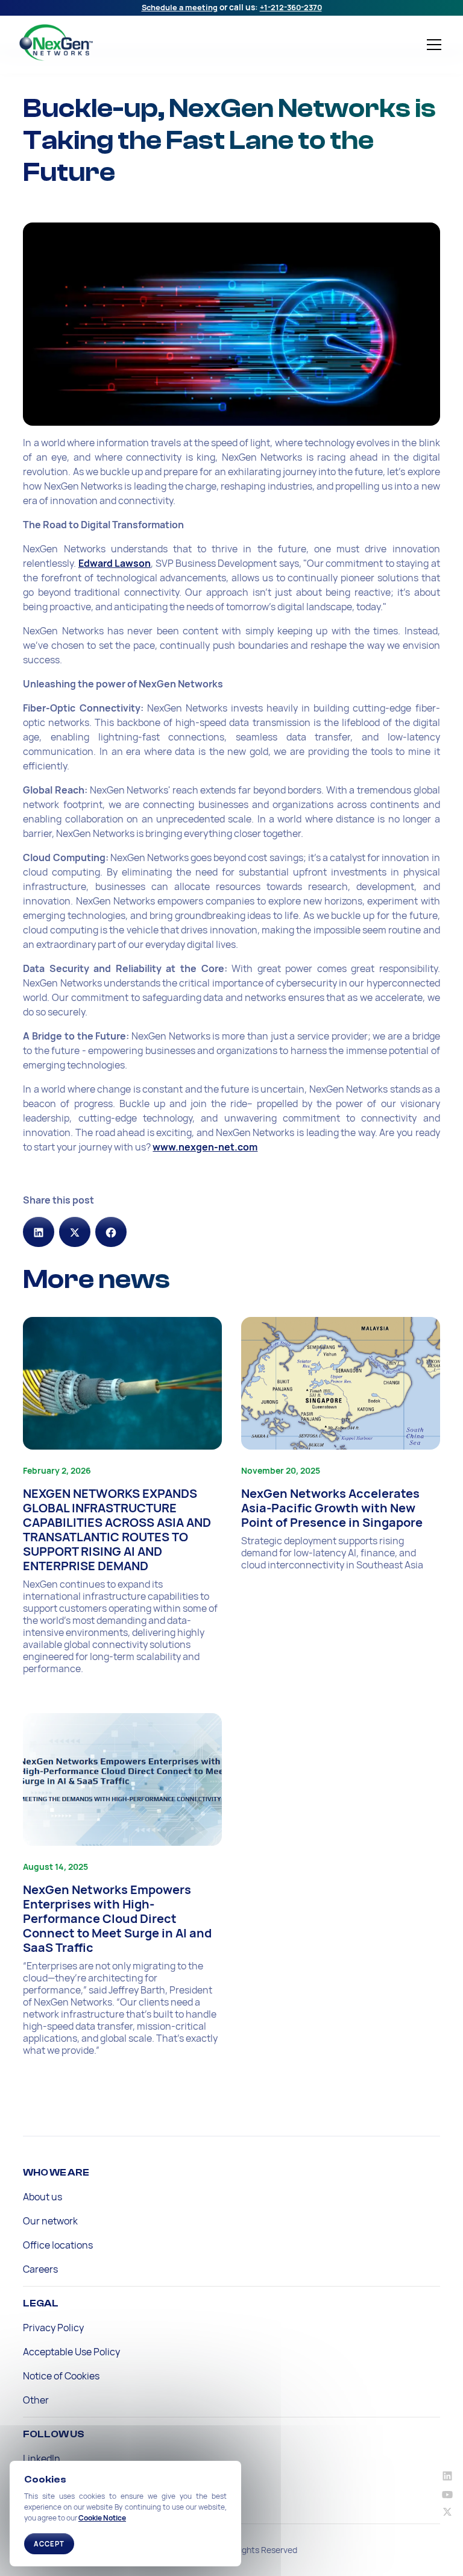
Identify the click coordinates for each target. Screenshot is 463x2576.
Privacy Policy (53, 2328)
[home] (111, 43)
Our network (50, 2221)
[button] (432, 45)
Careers (40, 2269)
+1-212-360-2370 (291, 7)
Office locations (58, 2245)
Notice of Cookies (61, 2376)
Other (36, 2400)
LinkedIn (42, 2458)
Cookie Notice (102, 2518)
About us (43, 2197)
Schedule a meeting (180, 7)
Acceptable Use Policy (71, 2352)
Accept (49, 2544)
